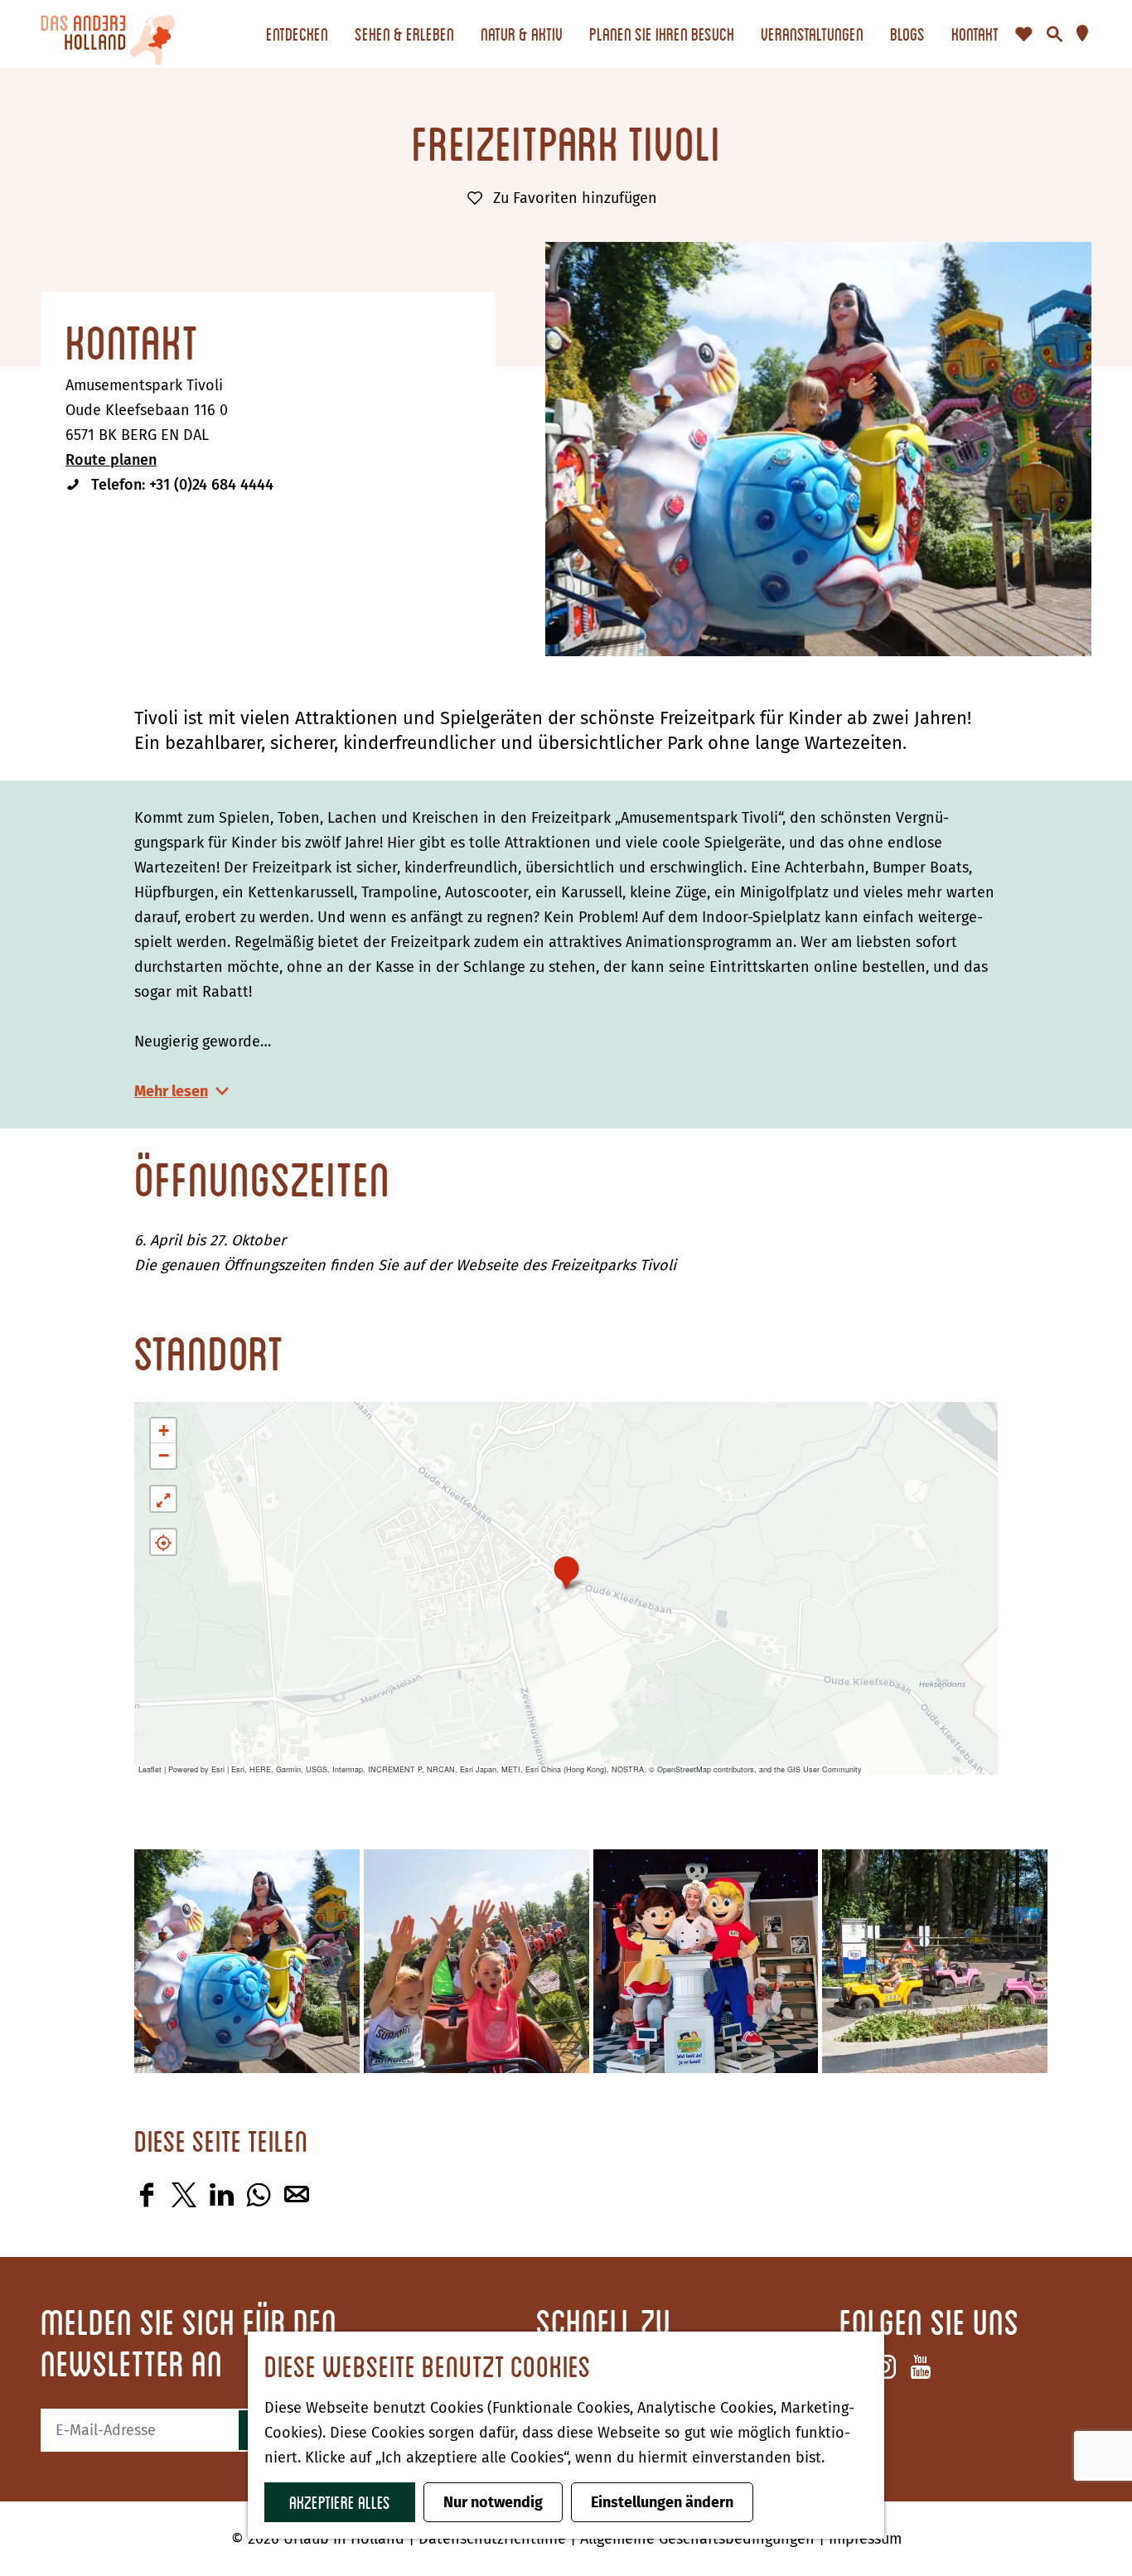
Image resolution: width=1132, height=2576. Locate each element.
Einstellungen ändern (662, 2502)
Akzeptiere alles (340, 2502)
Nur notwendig (493, 2502)
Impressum (865, 2539)
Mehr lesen (171, 1091)
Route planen (111, 460)
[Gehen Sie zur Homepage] (108, 34)
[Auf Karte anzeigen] (163, 1542)
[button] (566, 1572)
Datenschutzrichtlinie (494, 2539)
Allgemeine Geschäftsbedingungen (699, 2539)
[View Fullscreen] (163, 1499)
